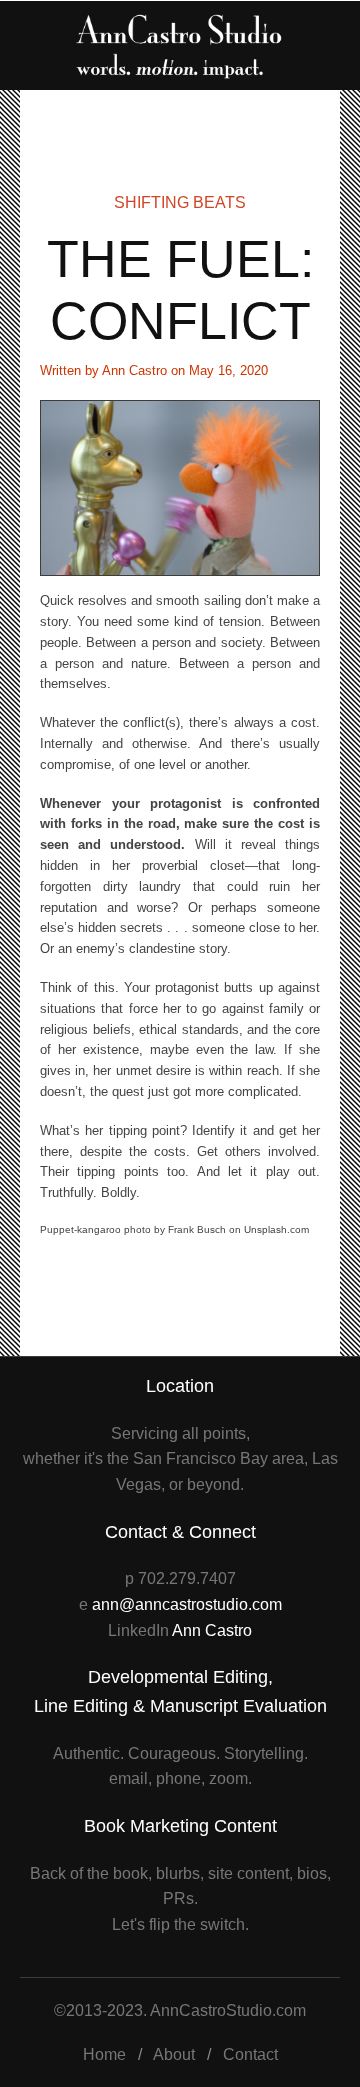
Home (104, 2054)
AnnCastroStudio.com (228, 2010)
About (174, 2054)
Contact (250, 2054)
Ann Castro (212, 1630)
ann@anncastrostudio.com (187, 1604)
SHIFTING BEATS (180, 202)
